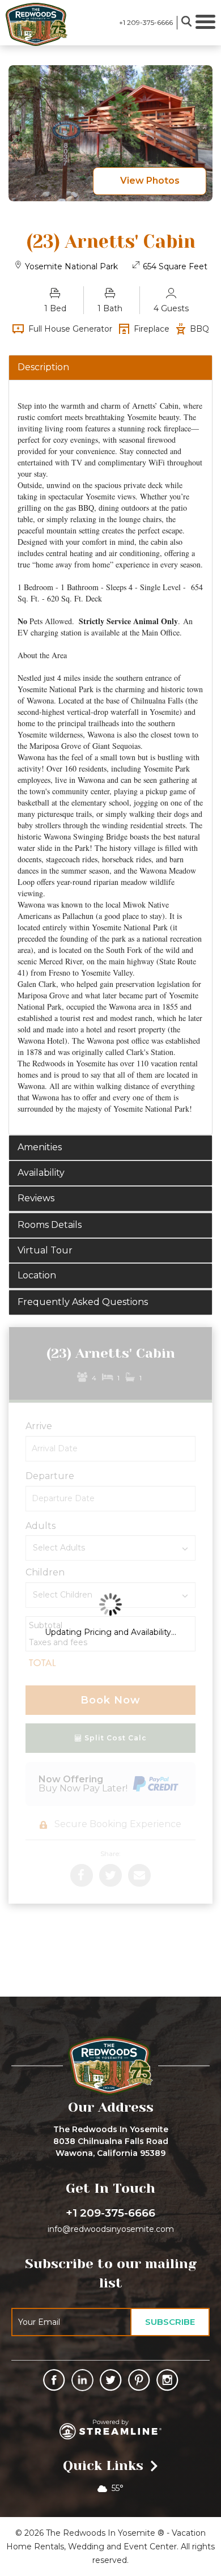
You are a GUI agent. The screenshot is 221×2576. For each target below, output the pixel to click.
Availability (41, 1173)
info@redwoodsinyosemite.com (111, 2229)
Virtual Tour (45, 1250)
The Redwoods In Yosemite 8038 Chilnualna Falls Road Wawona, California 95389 (111, 2141)
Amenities (40, 1147)
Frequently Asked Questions (83, 1302)
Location (37, 1275)
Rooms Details (50, 1225)
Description (43, 367)
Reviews (36, 1198)
